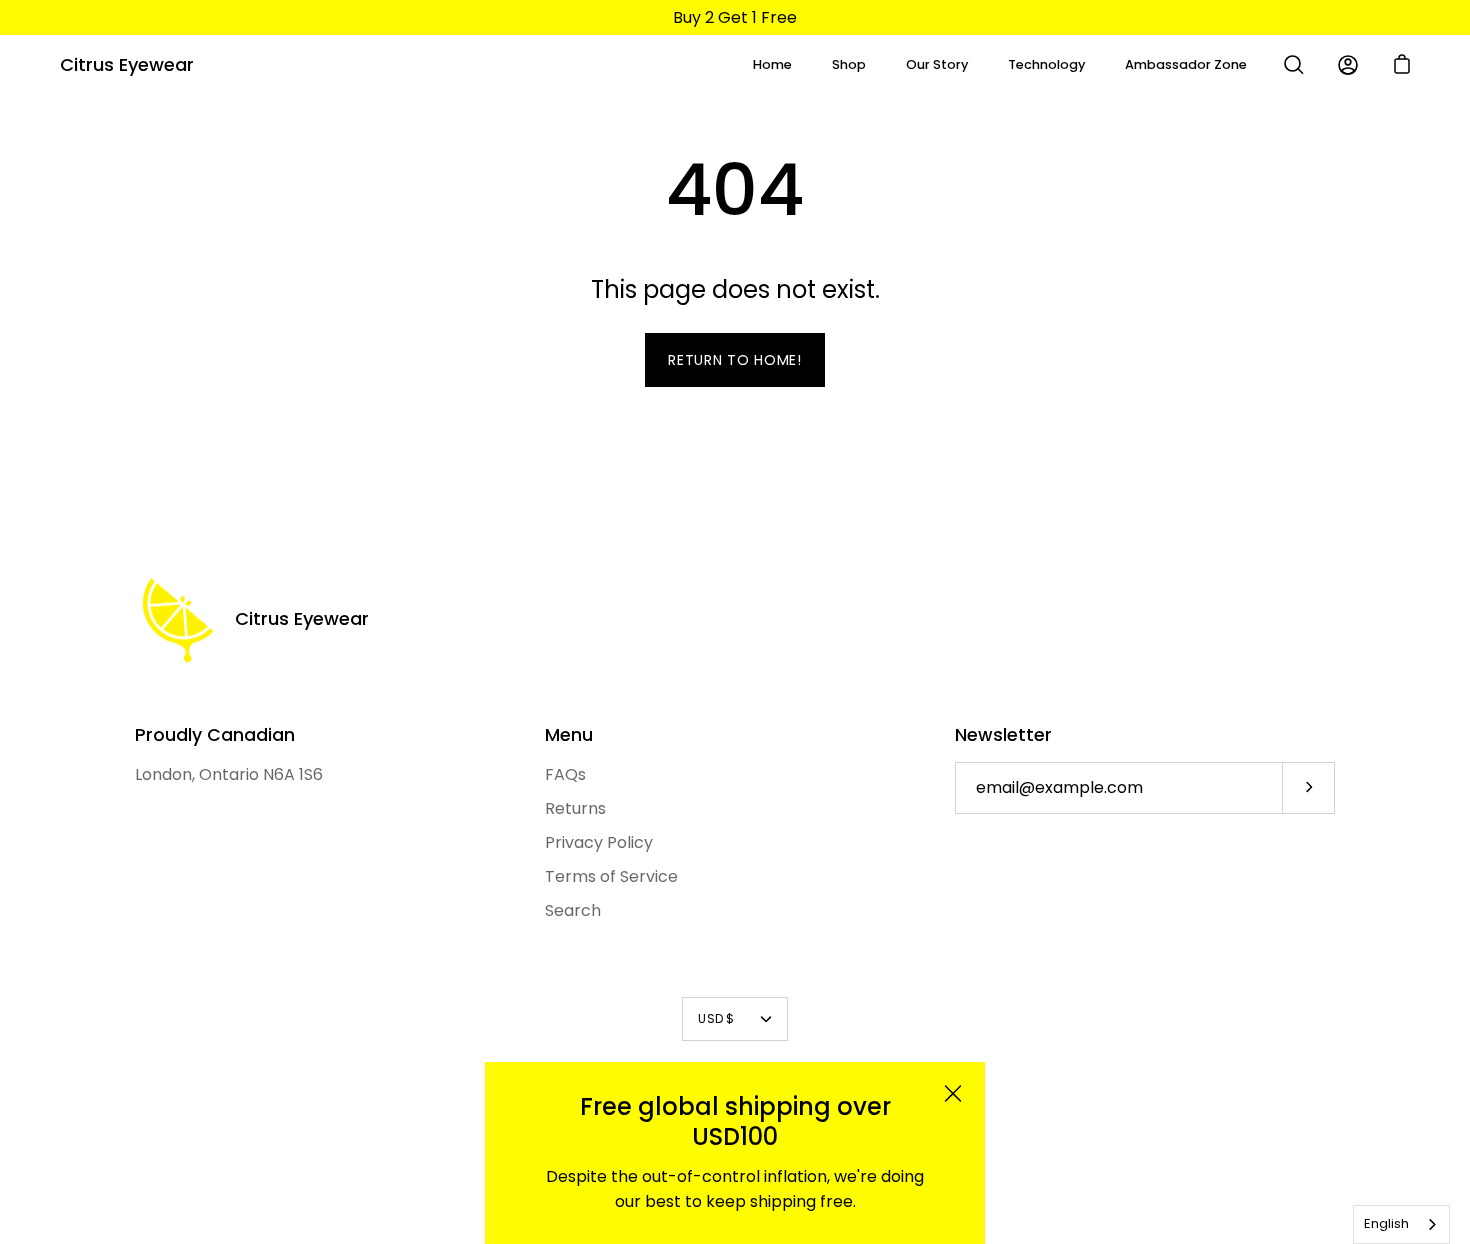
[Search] (1294, 65)
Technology (1046, 64)
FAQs (565, 774)
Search (573, 910)
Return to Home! (735, 360)
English (1386, 1223)
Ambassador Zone (1186, 64)
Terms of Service (611, 876)
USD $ (716, 1018)
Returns (575, 808)
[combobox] (1401, 1224)
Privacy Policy (599, 842)
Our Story (937, 64)
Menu (569, 735)
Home (772, 64)
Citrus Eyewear (127, 64)
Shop (849, 64)
